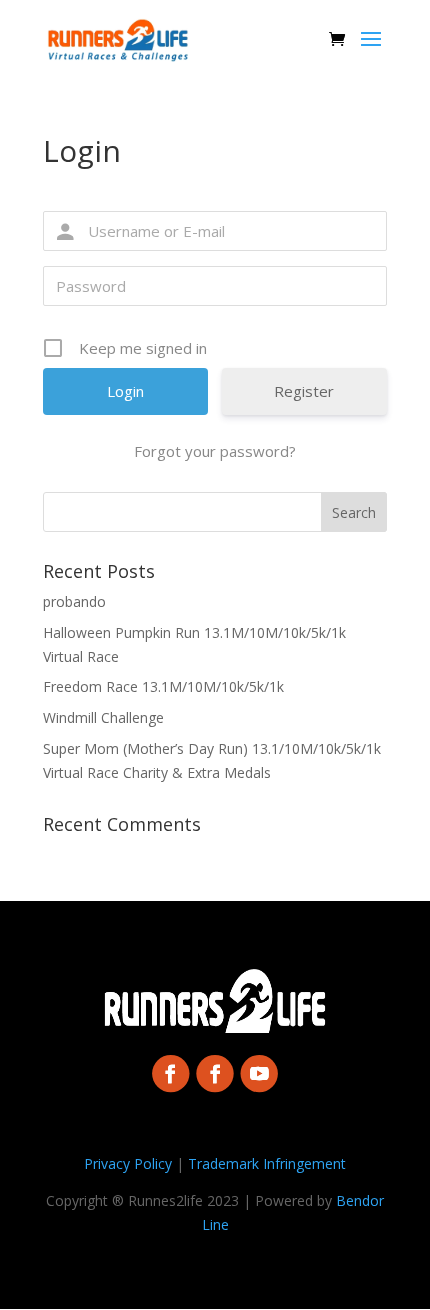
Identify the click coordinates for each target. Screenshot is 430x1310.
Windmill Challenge (103, 717)
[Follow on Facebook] (170, 1072)
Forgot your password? (215, 451)
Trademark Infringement (267, 1163)
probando (74, 601)
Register (304, 391)
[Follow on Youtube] (259, 1072)
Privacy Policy (128, 1163)
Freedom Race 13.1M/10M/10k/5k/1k (163, 686)
